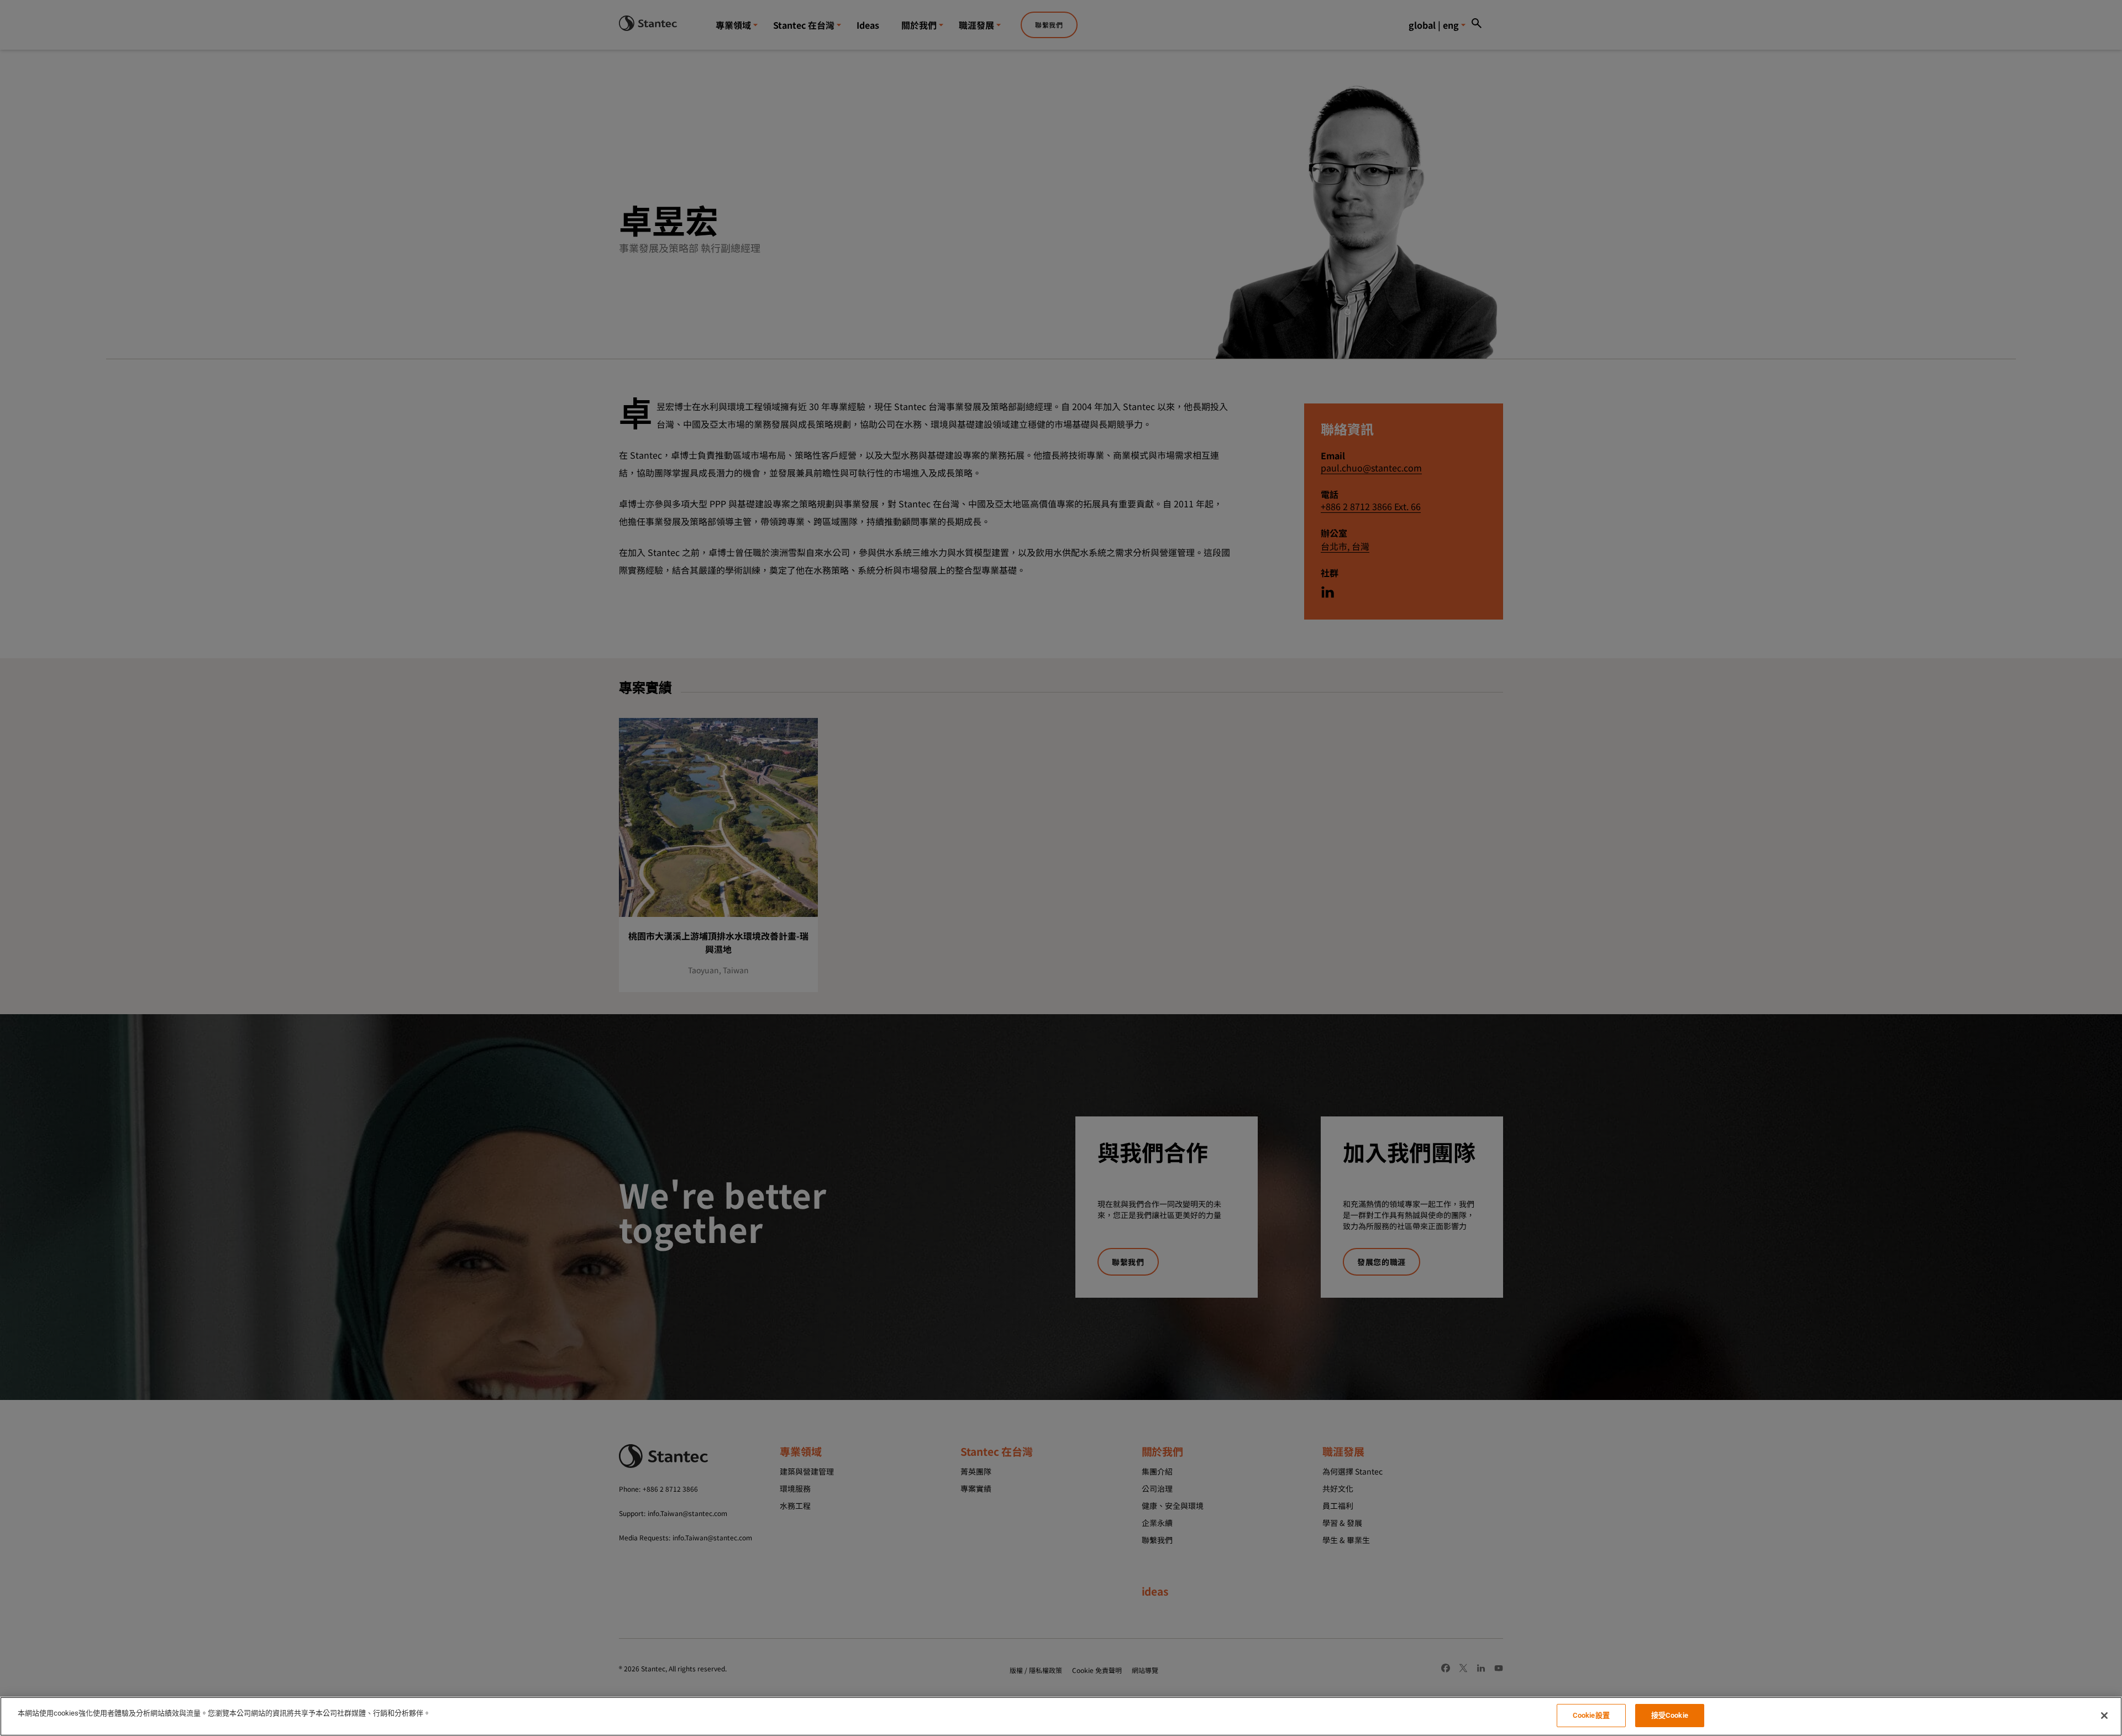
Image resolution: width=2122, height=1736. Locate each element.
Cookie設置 (1591, 1715)
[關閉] (2104, 1716)
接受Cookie (1670, 1715)
